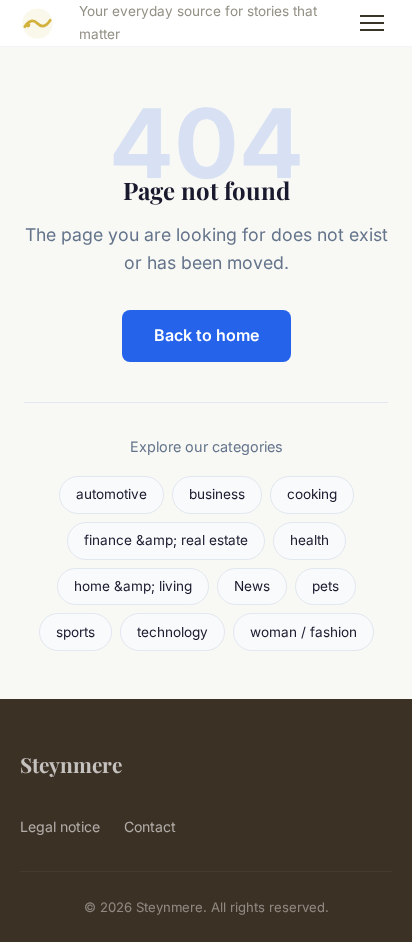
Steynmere (71, 764)
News (252, 586)
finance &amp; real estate (166, 540)
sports (75, 632)
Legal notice (60, 826)
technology (172, 632)
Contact (150, 826)
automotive (111, 494)
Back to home (206, 335)
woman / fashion (303, 632)
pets (325, 586)
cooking (312, 494)
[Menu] (372, 23)
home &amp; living (133, 586)
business (217, 494)
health (309, 540)
